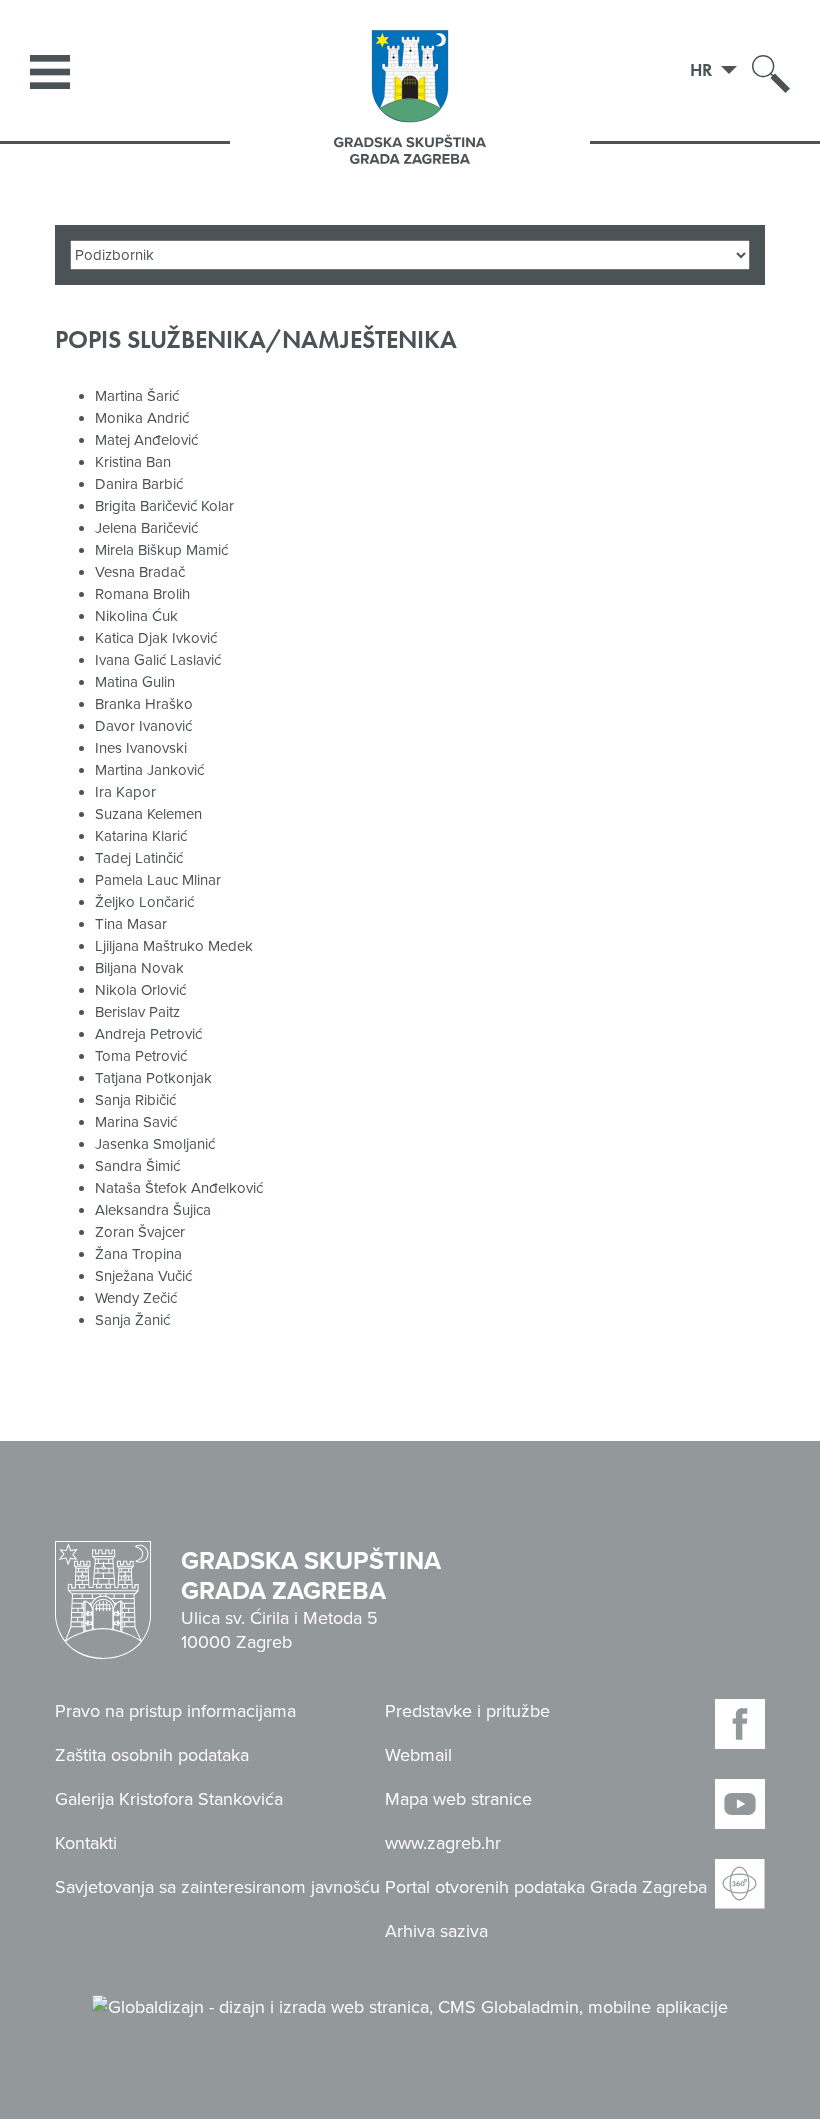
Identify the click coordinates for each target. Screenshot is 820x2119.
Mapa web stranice (458, 1799)
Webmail (418, 1755)
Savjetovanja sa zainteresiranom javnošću (217, 1887)
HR (703, 69)
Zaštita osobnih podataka (152, 1755)
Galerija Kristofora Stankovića (169, 1799)
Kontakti (86, 1843)
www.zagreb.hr (443, 1843)
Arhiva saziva (436, 1931)
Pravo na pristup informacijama (175, 1711)
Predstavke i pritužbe (467, 1711)
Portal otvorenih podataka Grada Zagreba (546, 1887)
